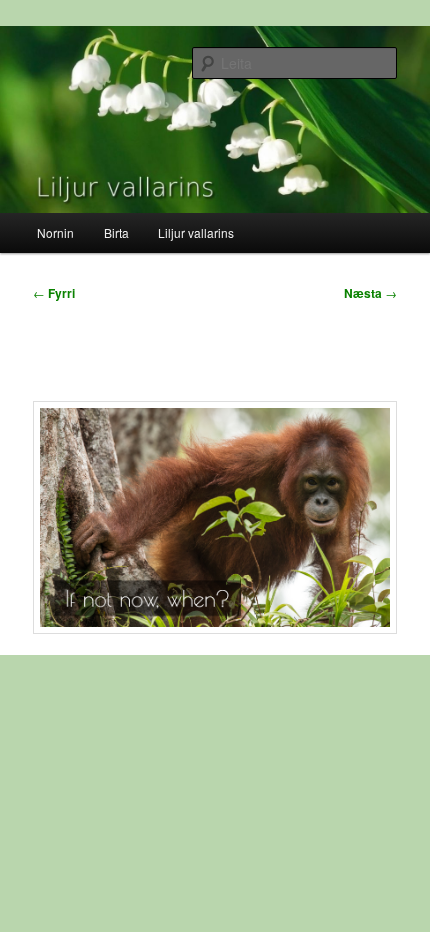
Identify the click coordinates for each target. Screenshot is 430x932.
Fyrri (54, 293)
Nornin (55, 232)
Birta (116, 232)
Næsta (370, 293)
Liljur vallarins (196, 232)
